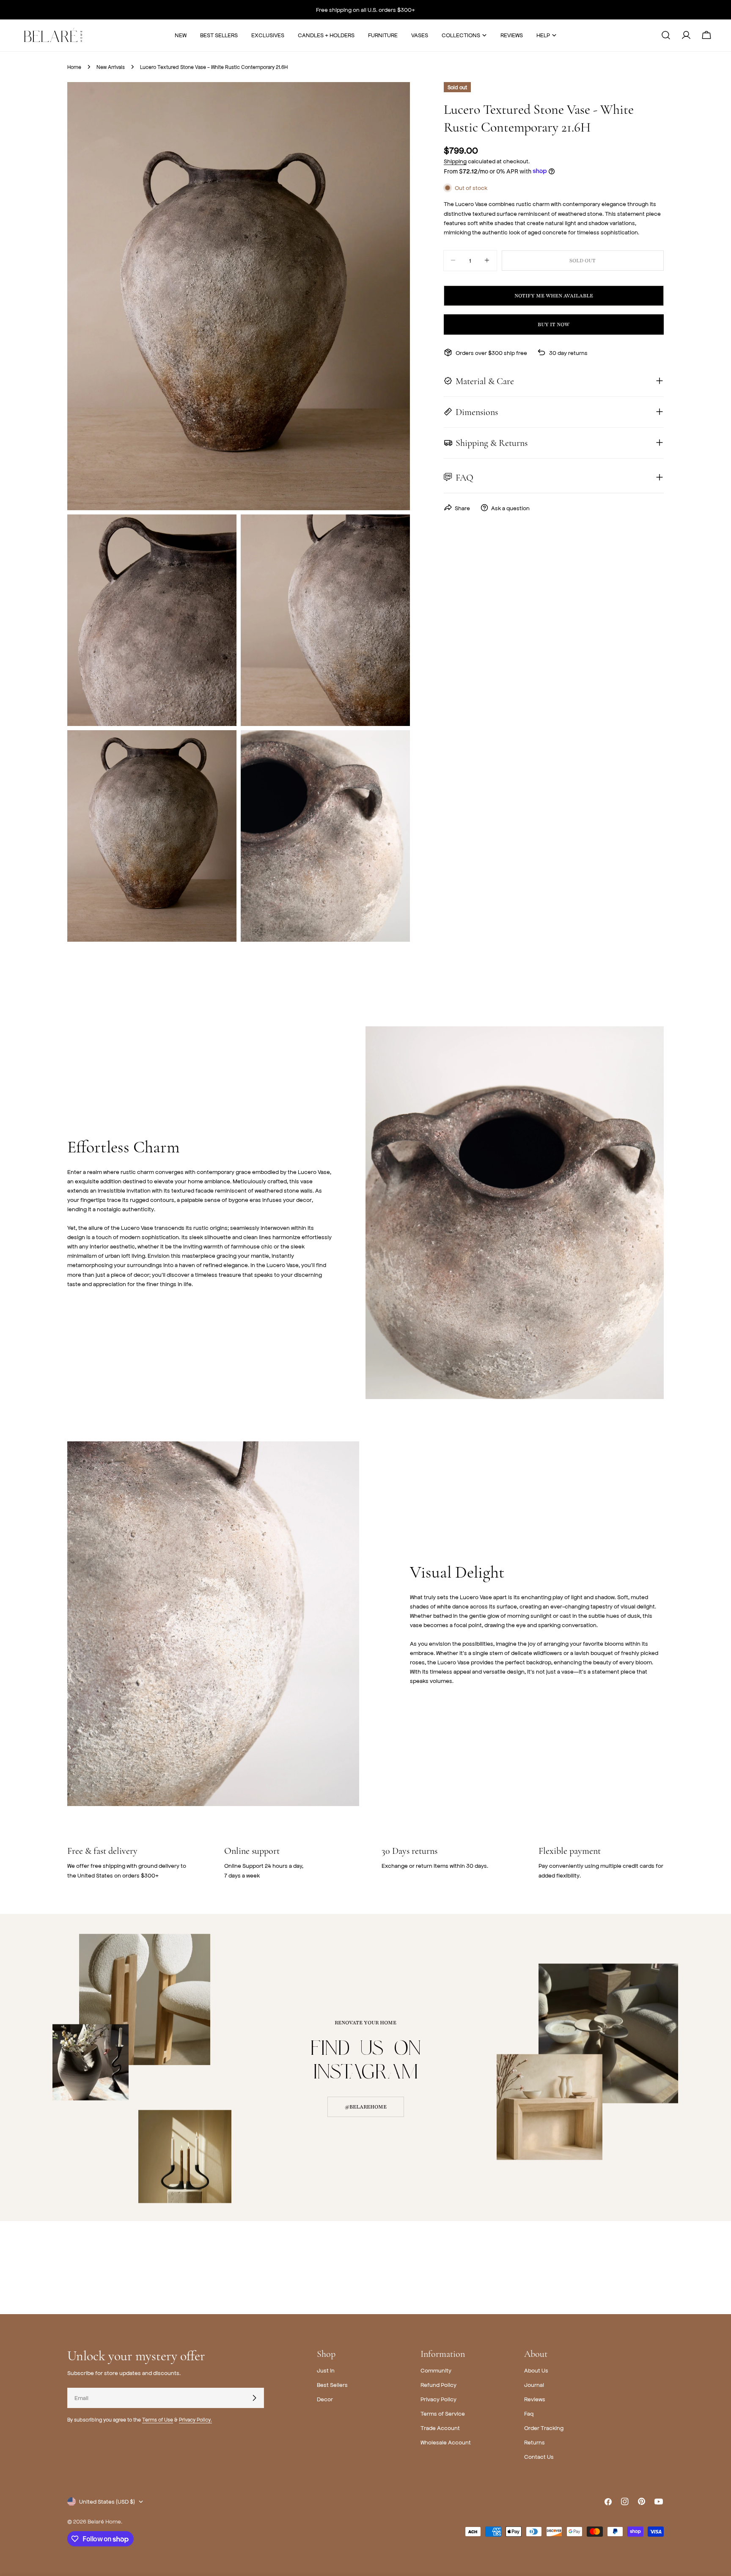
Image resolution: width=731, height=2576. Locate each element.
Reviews (535, 2399)
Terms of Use (158, 2419)
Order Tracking (544, 2428)
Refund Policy (438, 2385)
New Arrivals (111, 67)
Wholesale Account (446, 2442)
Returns (535, 2442)
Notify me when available (554, 295)
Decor (325, 2399)
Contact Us (539, 2456)
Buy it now (554, 324)
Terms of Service (443, 2413)
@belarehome (366, 2107)
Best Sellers (332, 2385)
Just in (326, 2370)
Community (436, 2370)
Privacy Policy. (195, 2419)
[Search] (666, 35)
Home (74, 67)
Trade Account (440, 2428)
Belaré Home (104, 2521)
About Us (536, 2370)
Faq (529, 2413)
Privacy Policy (438, 2399)
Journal (534, 2385)
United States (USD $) (107, 2501)
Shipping (455, 161)
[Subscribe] (254, 2398)
